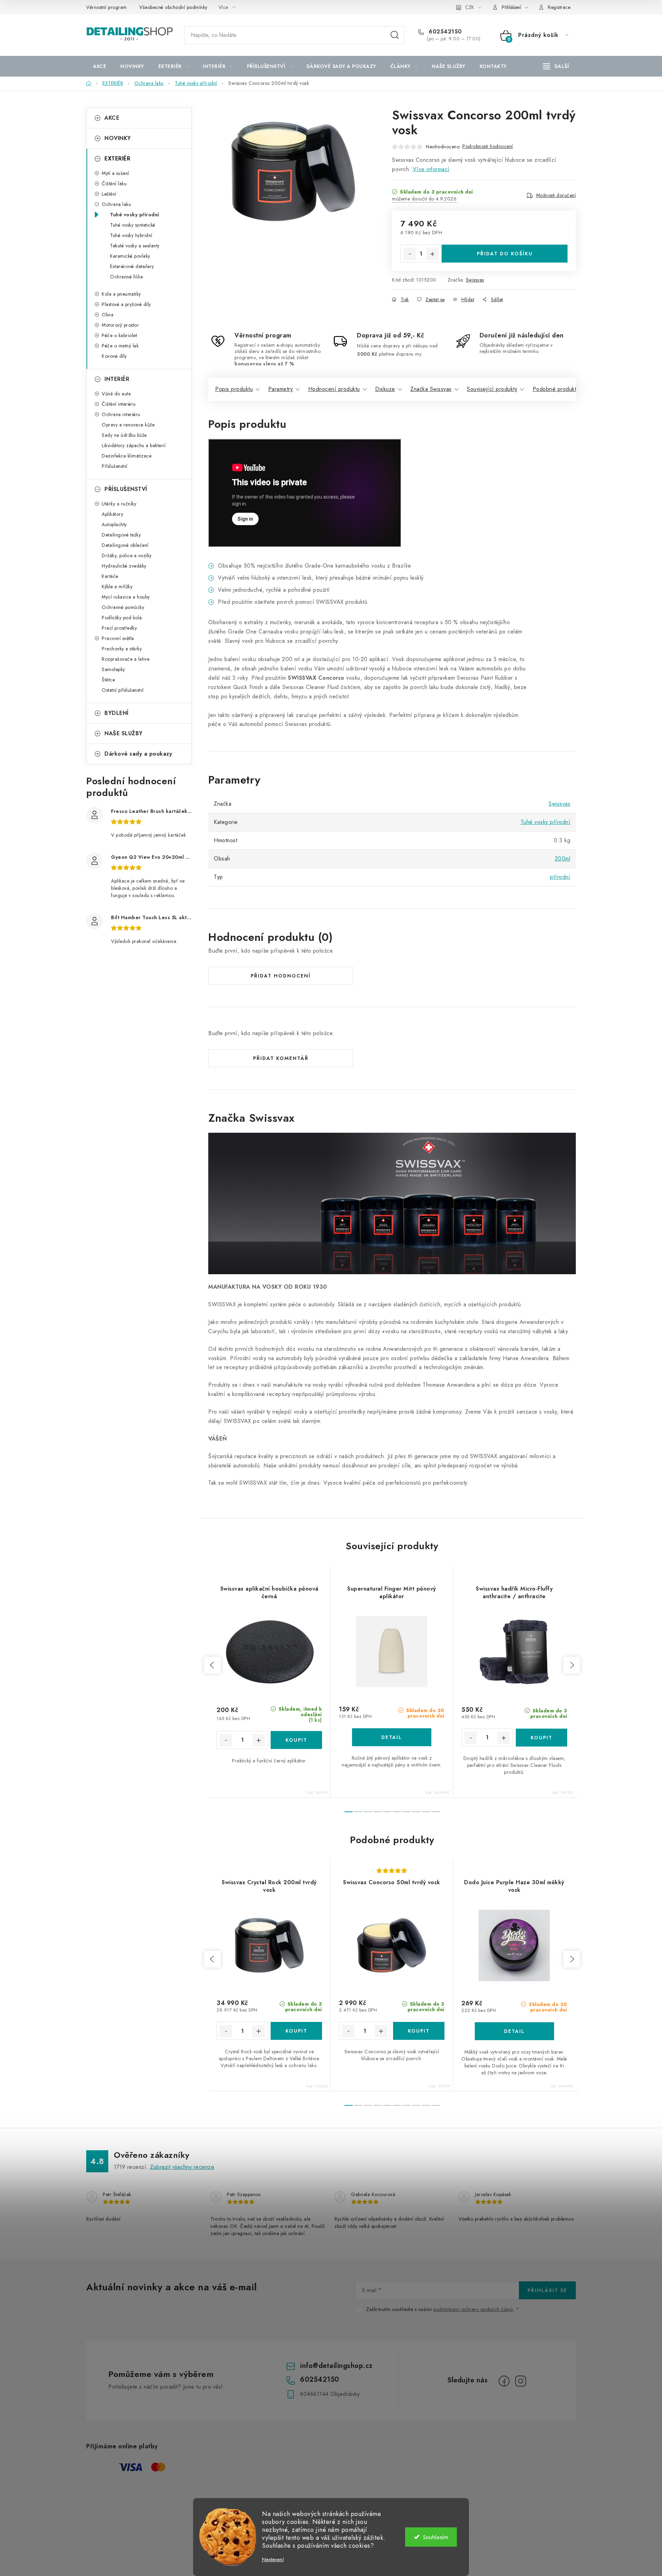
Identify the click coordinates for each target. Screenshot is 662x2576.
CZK (470, 7)
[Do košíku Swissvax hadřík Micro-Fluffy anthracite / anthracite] (542, 1738)
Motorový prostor (120, 325)
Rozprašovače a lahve (126, 659)
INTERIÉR (117, 379)
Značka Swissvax (431, 389)
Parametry (281, 389)
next (572, 1665)
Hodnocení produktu (334, 389)
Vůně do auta (116, 394)
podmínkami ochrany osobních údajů (473, 2309)
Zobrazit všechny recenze (182, 2167)
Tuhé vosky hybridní (131, 235)
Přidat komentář (281, 1058)
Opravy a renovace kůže (128, 425)
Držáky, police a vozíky (127, 555)
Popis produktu (234, 389)
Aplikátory (112, 514)
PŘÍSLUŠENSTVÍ (126, 489)
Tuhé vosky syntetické (133, 225)
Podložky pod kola (122, 618)
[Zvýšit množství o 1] (432, 254)
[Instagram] (521, 2381)
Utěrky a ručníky (119, 504)
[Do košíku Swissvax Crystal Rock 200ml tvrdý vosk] (296, 2031)
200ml (563, 859)
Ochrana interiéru (121, 414)
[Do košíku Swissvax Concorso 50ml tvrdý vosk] (419, 2031)
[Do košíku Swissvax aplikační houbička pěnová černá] (296, 1740)
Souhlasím (436, 2537)
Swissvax (475, 280)
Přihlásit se (547, 2290)
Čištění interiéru (119, 404)
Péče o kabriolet (119, 335)
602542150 (444, 32)
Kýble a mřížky (117, 587)
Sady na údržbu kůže (124, 435)
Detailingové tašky (121, 535)
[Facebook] (504, 2381)
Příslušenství (115, 466)
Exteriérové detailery (132, 266)
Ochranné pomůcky (123, 607)
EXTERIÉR (117, 159)
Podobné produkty (556, 389)
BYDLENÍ (117, 713)
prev (212, 1665)
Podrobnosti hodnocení (488, 146)
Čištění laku (114, 184)
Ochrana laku (116, 204)
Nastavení (273, 2560)
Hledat (395, 35)
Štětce (108, 680)
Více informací (431, 169)
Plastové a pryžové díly (126, 304)
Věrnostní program (107, 7)
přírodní (560, 877)
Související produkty (492, 389)
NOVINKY (118, 138)
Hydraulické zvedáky (124, 566)
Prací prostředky (119, 628)
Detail (392, 1737)
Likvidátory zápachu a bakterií (134, 445)
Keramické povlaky (130, 256)
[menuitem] (100, 66)
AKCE (112, 118)
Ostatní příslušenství (123, 690)
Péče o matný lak (120, 346)
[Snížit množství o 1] (410, 254)
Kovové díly (114, 356)
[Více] (556, 66)
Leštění (109, 194)
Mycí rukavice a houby (126, 597)
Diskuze (385, 389)
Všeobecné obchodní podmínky (173, 7)
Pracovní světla (118, 638)
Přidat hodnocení (281, 976)
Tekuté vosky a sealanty (135, 246)
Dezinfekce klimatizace (127, 456)
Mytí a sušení (116, 173)
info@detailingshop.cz (336, 2366)
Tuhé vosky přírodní (135, 215)
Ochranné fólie (126, 277)
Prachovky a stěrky (122, 649)
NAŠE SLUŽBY (124, 733)
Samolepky (113, 669)
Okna (108, 315)
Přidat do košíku (505, 254)
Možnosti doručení (556, 195)
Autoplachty (114, 524)
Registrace (559, 7)
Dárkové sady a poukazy (138, 754)
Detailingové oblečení (125, 545)
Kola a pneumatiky (121, 294)
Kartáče (110, 576)
